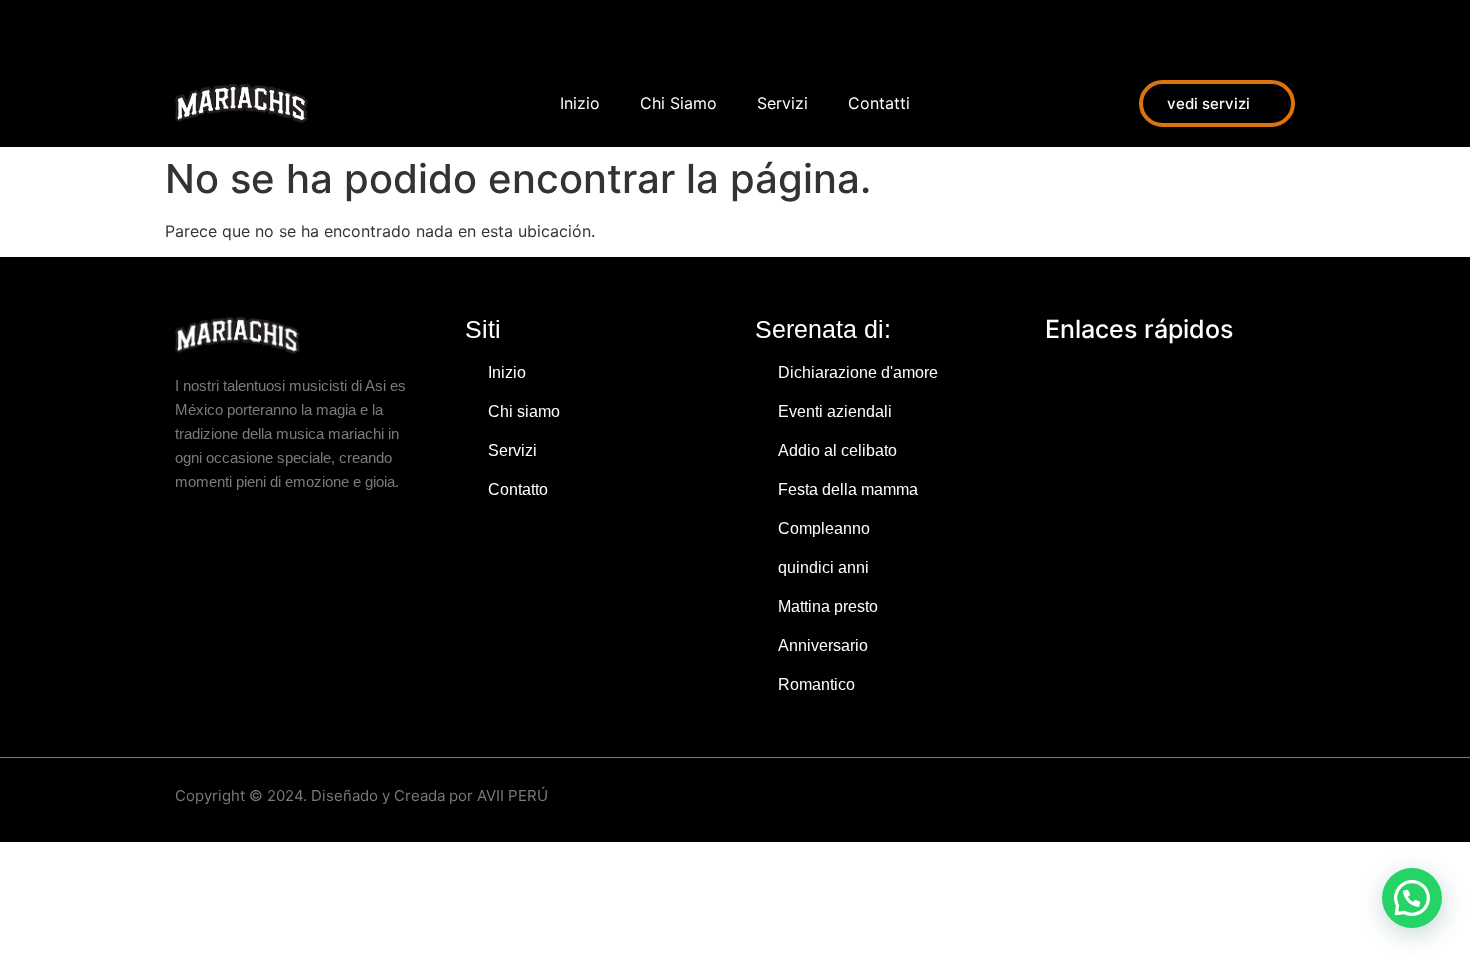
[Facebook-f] (185, 30)
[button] (1412, 898)
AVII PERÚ (512, 795)
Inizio (580, 103)
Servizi (782, 103)
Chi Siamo (678, 103)
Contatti (879, 103)
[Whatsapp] (275, 30)
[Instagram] (230, 30)
